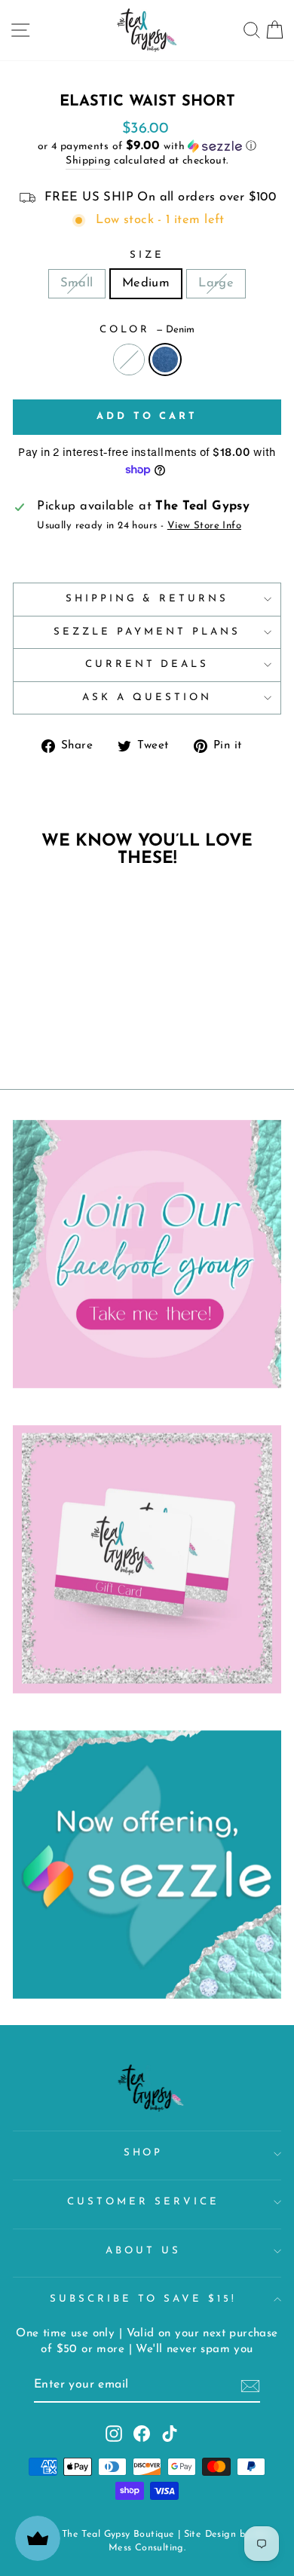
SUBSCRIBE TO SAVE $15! (143, 2299)
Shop (144, 2153)
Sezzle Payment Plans (147, 632)
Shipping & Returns (147, 599)
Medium (146, 283)
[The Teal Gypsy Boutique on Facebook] (142, 2434)
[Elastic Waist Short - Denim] (60, 970)
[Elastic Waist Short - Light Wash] (43, 970)
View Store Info (204, 526)
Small (77, 283)
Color (147, 330)
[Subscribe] (250, 2386)
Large (216, 283)
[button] (147, 147)
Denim (165, 359)
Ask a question (147, 698)
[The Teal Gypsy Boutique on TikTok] (170, 2434)
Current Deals (147, 664)
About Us (143, 2251)
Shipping (88, 161)
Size (147, 255)
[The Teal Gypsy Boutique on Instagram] (114, 2434)
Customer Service (143, 2202)
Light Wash (129, 359)
